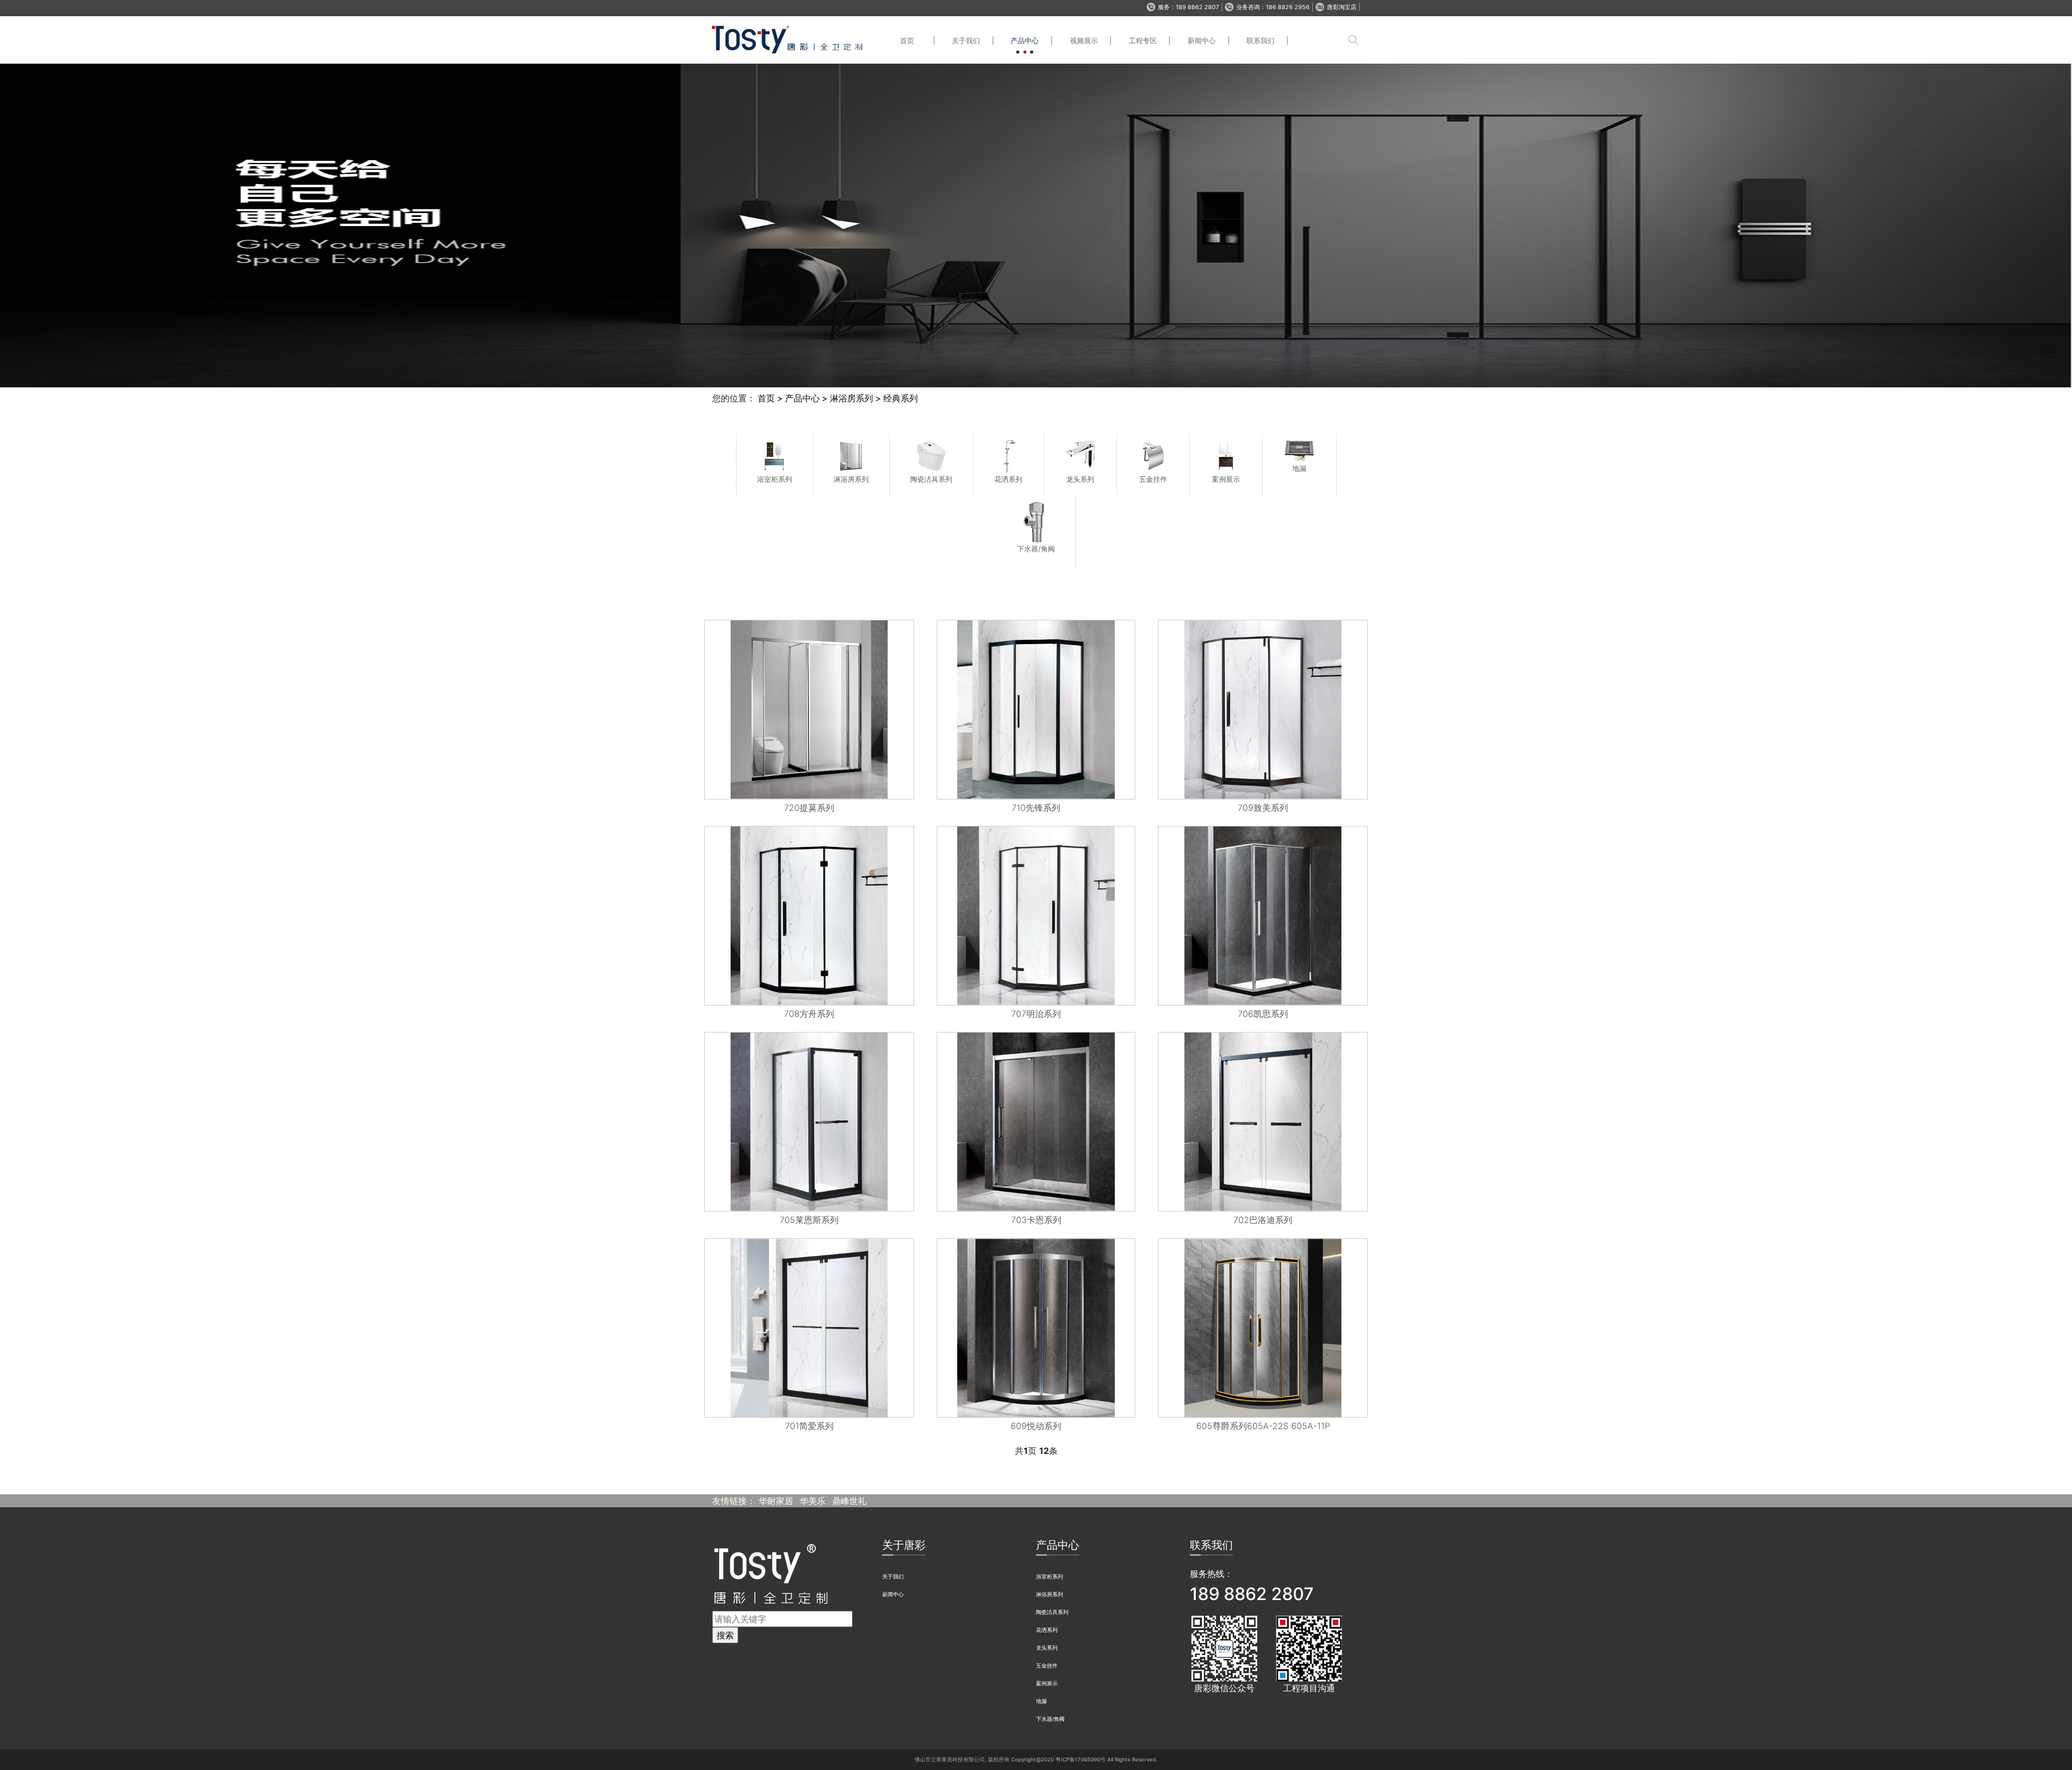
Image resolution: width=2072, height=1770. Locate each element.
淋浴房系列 (851, 398)
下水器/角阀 (1050, 1719)
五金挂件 (1047, 1666)
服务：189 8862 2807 (1188, 7)
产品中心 (1025, 40)
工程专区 (1143, 40)
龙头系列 (1047, 1648)
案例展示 (1047, 1683)
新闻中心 (1202, 40)
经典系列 (901, 398)
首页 (907, 40)
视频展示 (1084, 40)
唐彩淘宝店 (1342, 7)
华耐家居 (776, 1501)
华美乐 (813, 1501)
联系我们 (1260, 40)
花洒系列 (1047, 1630)
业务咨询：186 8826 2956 (1273, 7)
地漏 (1041, 1701)
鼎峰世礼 (849, 1501)
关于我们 (966, 40)
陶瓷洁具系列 (1052, 1612)
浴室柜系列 (1049, 1577)
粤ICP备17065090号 (1081, 1759)
